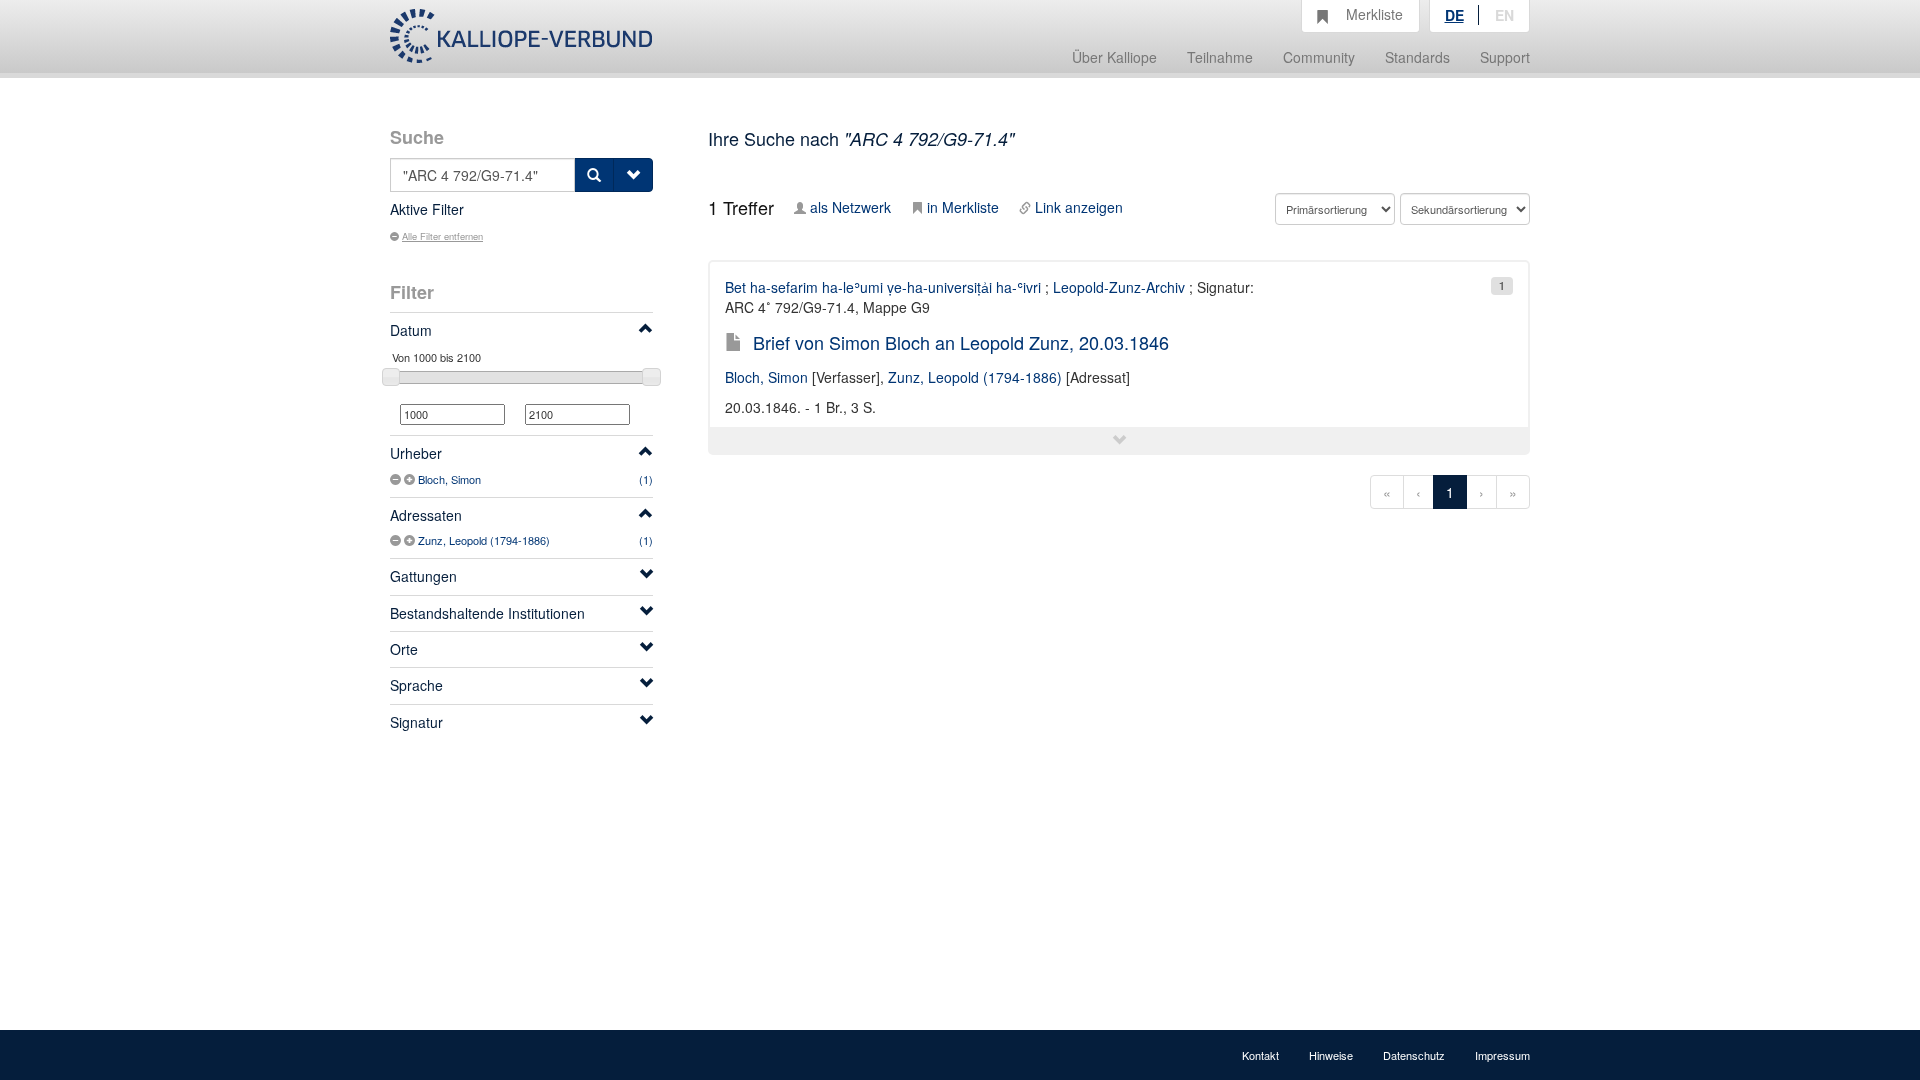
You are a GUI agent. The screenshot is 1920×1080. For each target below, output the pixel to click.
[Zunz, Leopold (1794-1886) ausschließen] (397, 540)
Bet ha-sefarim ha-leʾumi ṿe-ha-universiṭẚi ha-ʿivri (883, 287)
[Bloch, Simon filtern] (411, 479)
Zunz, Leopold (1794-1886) (484, 540)
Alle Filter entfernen (442, 236)
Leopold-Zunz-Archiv (1119, 287)
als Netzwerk (850, 207)
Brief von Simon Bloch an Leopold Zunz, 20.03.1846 (961, 342)
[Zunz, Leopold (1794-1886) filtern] (411, 540)
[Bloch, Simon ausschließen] (397, 479)
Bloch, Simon (449, 479)
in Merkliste (963, 207)
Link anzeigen (1079, 207)
